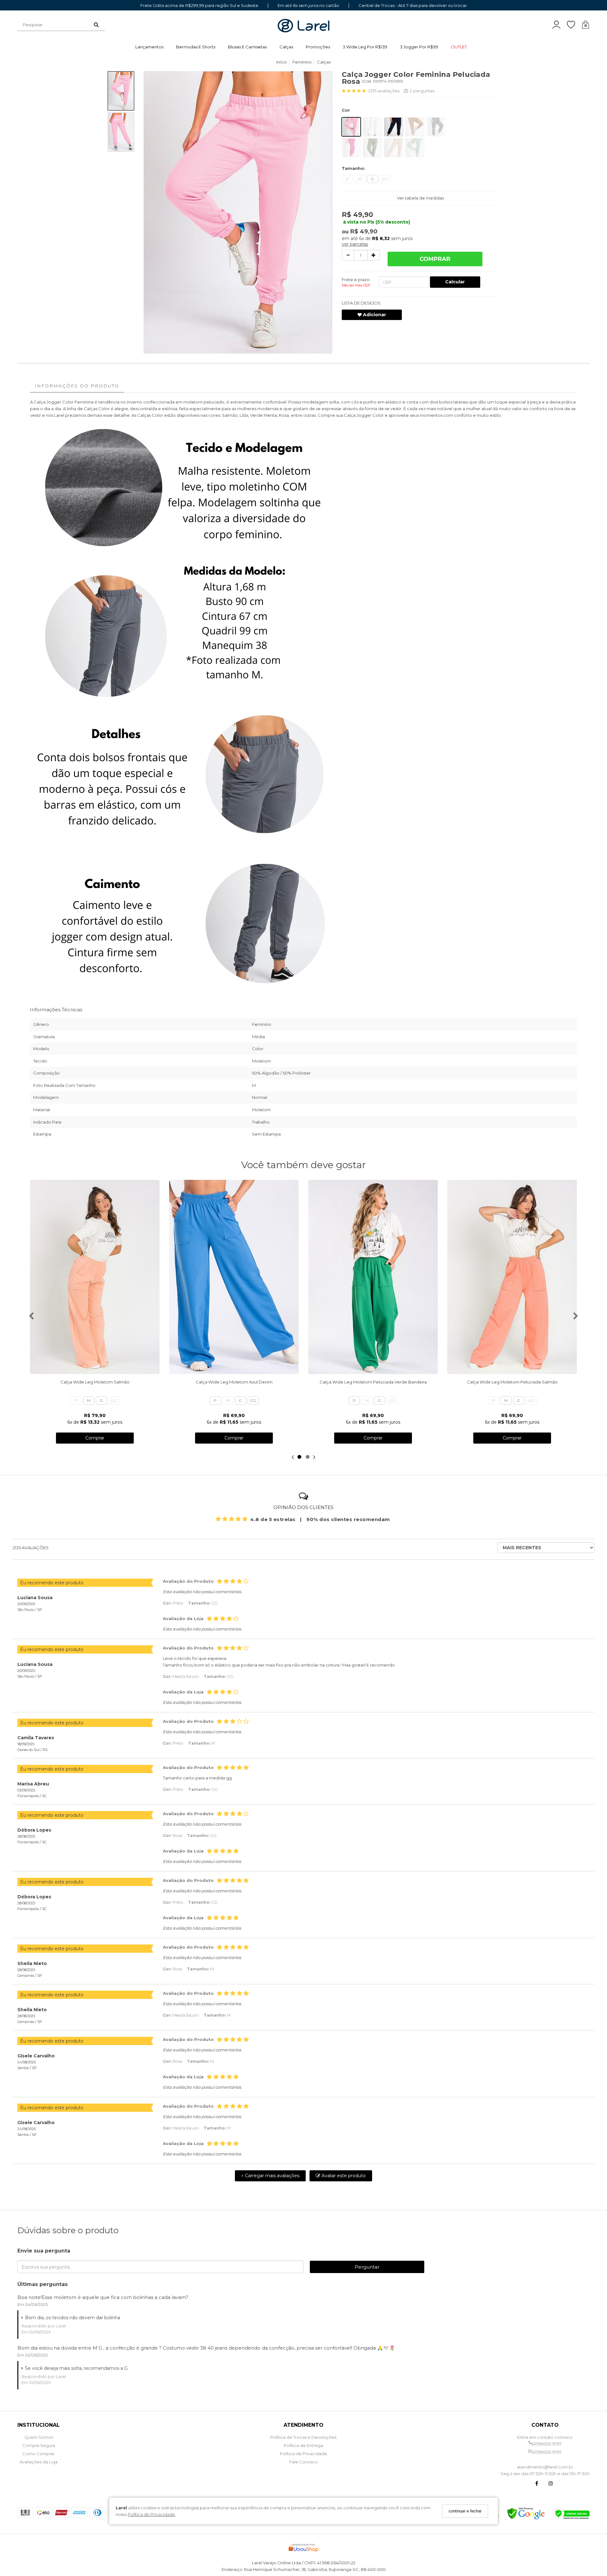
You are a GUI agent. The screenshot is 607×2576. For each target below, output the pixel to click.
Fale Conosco (303, 2462)
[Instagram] (551, 2484)
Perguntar (367, 2267)
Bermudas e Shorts (196, 47)
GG (385, 179)
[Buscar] (96, 25)
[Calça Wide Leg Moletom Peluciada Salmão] (512, 1277)
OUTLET (459, 47)
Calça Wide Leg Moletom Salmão (95, 1382)
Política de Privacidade (151, 2514)
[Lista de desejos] (574, 25)
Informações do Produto (77, 386)
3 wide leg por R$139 (365, 47)
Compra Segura (39, 2445)
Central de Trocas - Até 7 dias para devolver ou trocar (413, 6)
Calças (286, 47)
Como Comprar (39, 2454)
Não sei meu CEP (356, 285)
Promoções (318, 47)
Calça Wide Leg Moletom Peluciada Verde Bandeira (373, 1382)
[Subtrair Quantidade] (348, 255)
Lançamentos (149, 47)
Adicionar (374, 315)
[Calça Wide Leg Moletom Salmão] (95, 1277)
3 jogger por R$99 (419, 47)
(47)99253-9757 (547, 2444)
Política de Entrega (303, 2445)
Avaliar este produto (343, 2176)
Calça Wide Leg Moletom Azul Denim (234, 1382)
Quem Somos (39, 2437)
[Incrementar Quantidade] (374, 255)
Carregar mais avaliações (270, 2176)
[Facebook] (537, 2484)
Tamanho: (353, 168)
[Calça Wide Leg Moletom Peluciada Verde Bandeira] (373, 1277)
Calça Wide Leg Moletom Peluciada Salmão (512, 1382)
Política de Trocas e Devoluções (303, 2437)
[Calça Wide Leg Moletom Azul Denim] (234, 1277)
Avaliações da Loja (39, 2462)
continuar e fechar (465, 2511)
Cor (346, 110)
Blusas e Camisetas (247, 47)
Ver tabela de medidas (420, 198)
